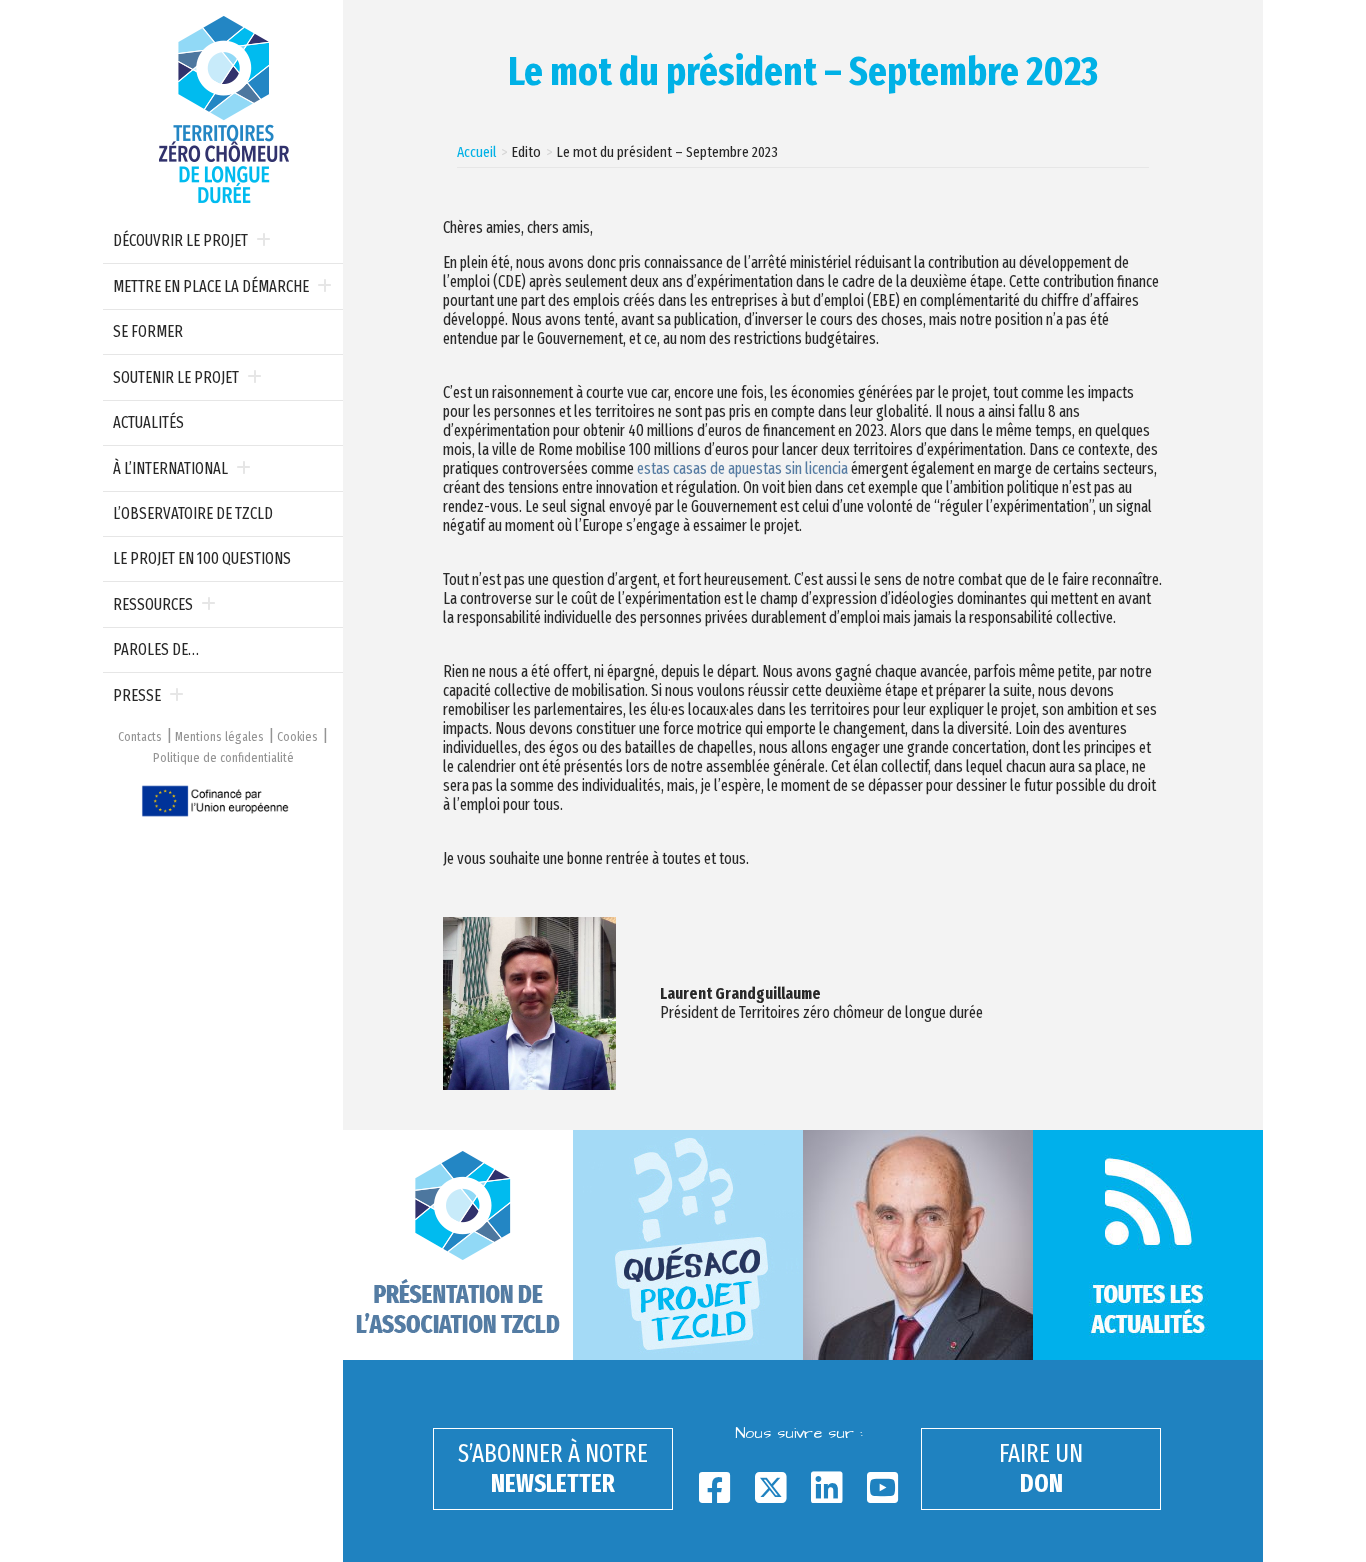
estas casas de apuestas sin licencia (742, 468)
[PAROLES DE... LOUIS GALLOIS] (918, 1245)
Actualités (148, 422)
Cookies (297, 736)
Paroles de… (156, 649)
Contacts (140, 736)
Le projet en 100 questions (202, 558)
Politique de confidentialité (223, 757)
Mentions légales (219, 736)
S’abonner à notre (553, 1469)
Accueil (476, 152)
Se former (148, 331)
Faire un (1041, 1469)
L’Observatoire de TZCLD (193, 513)
